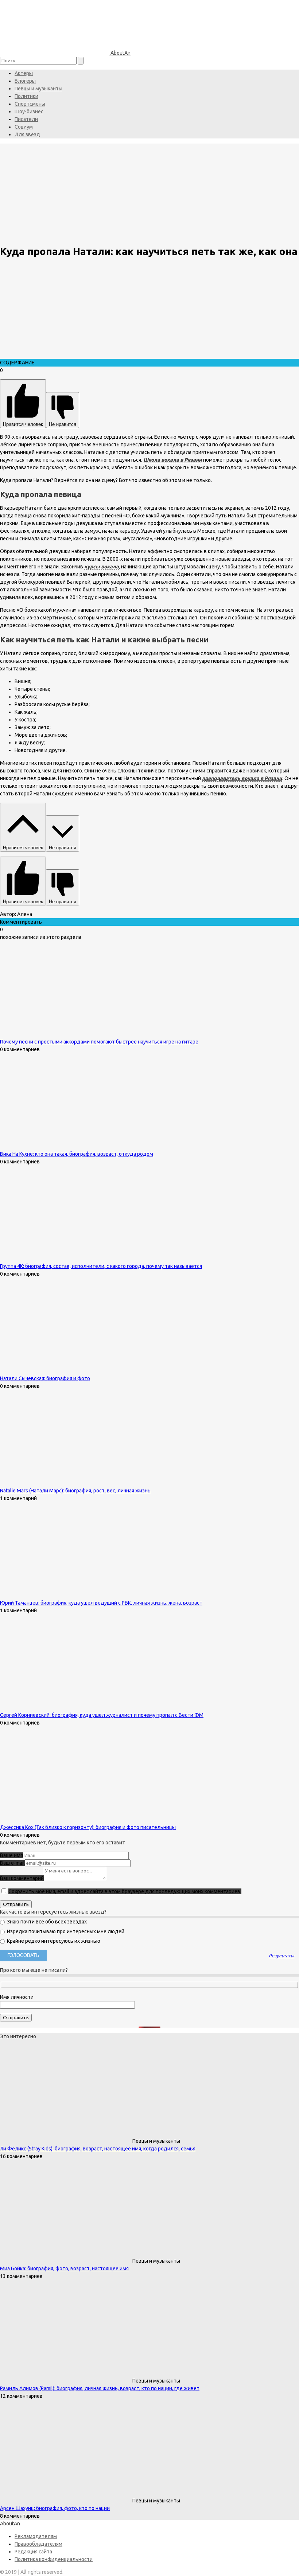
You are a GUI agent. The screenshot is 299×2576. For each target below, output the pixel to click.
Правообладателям (38, 2544)
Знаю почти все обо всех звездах (46, 1922)
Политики (26, 96)
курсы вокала (102, 567)
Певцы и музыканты (38, 89)
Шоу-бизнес (29, 111)
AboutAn (120, 53)
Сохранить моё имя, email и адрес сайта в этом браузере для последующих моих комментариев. (125, 1891)
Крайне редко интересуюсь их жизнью (53, 1941)
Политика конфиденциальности (54, 2559)
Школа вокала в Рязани (173, 460)
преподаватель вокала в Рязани (242, 778)
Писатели (26, 119)
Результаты (281, 1956)
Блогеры (25, 81)
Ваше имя (11, 1855)
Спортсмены (30, 104)
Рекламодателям (36, 2536)
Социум (24, 127)
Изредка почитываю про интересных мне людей (65, 1931)
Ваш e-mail (12, 1863)
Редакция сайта (33, 2552)
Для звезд (27, 134)
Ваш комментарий (22, 1878)
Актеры (24, 73)
